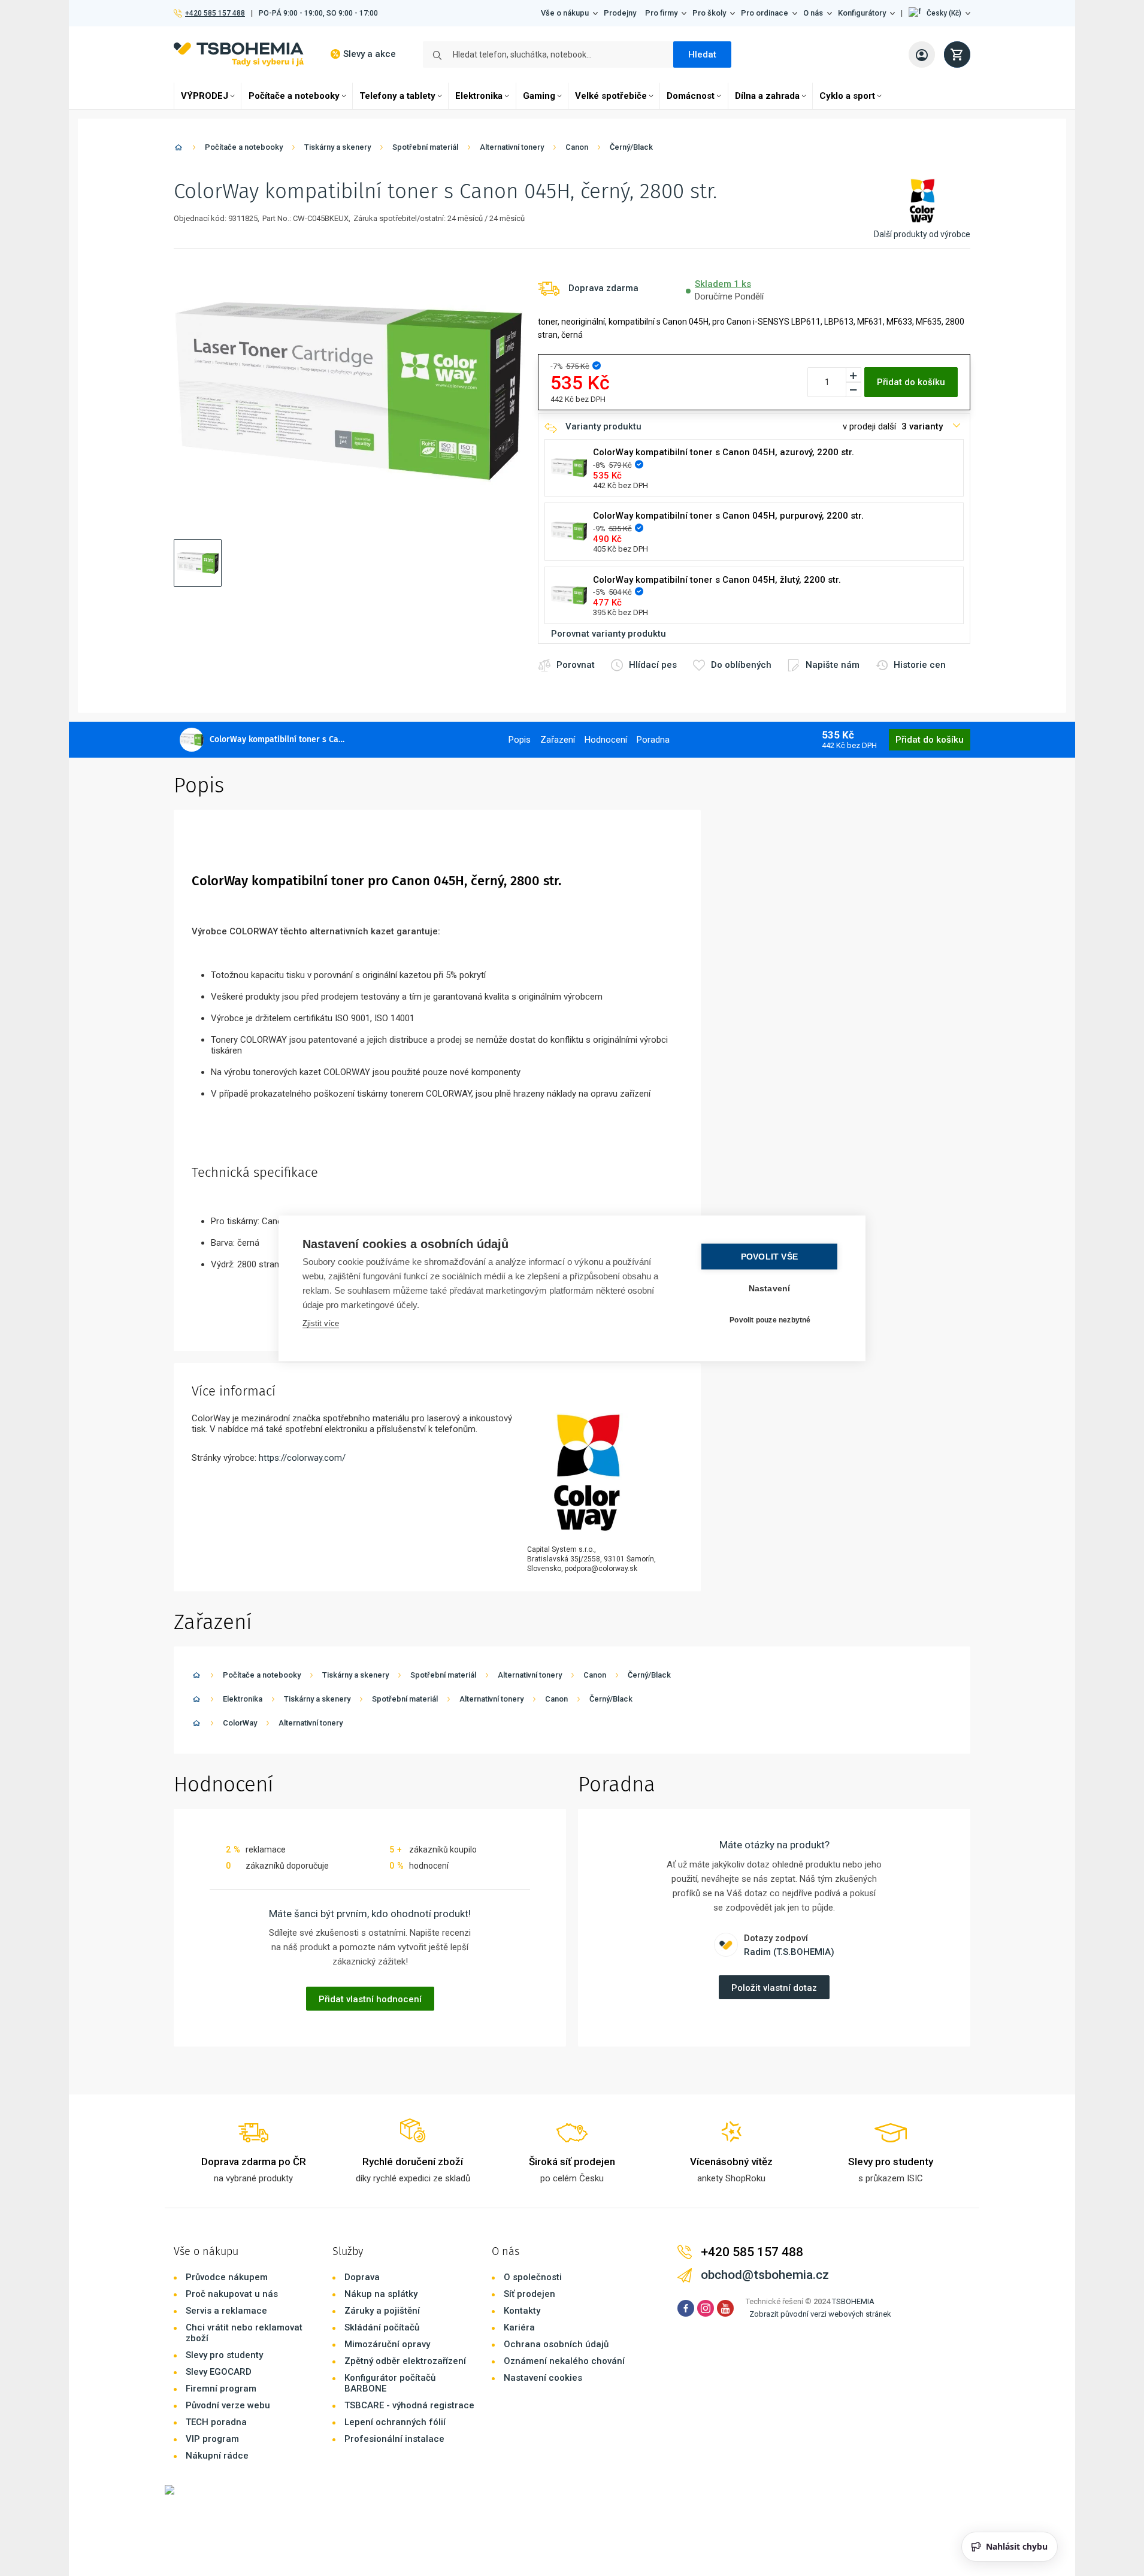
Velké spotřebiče (611, 96)
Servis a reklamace (226, 2311)
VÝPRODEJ (205, 96)
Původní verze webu (228, 2405)
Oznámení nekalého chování (564, 2361)
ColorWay (240, 1723)
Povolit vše (769, 1256)
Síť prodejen (529, 2294)
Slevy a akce (370, 54)
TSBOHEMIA (853, 2301)
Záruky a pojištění (382, 2311)
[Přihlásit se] (922, 55)
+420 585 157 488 (215, 13)
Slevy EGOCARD (219, 2372)
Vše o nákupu (565, 13)
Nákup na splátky (381, 2294)
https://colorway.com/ (302, 1458)
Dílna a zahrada (767, 96)
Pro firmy (661, 13)
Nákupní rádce (217, 2456)
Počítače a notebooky (294, 96)
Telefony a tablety (397, 96)
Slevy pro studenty (224, 2355)
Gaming (539, 96)
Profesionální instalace (394, 2439)
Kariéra (519, 2327)
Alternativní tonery (512, 147)
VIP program (212, 2439)
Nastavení (770, 1288)
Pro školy (709, 13)
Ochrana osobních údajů (556, 2344)
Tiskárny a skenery (338, 147)
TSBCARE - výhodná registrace (409, 2405)
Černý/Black (631, 147)
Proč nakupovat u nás (232, 2294)
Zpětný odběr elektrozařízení (405, 2361)
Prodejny (620, 13)
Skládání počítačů (382, 2327)
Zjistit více (321, 1323)
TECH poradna (216, 2422)
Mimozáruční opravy (387, 2344)
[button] (939, 13)
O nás (813, 13)
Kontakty (522, 2311)
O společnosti (533, 2277)
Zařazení (558, 740)
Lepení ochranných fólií (395, 2422)
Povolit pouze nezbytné (770, 1320)
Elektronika (479, 96)
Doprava (362, 2277)
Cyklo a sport (847, 96)
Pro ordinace (765, 13)
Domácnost (691, 96)
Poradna (653, 740)
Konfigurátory (862, 13)
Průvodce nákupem (227, 2277)
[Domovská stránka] (178, 149)
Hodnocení (606, 740)
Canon (577, 147)
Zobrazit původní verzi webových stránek (820, 2314)
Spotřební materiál (425, 147)
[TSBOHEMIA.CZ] (239, 54)
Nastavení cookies (543, 2378)
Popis (520, 740)
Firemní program (221, 2389)
